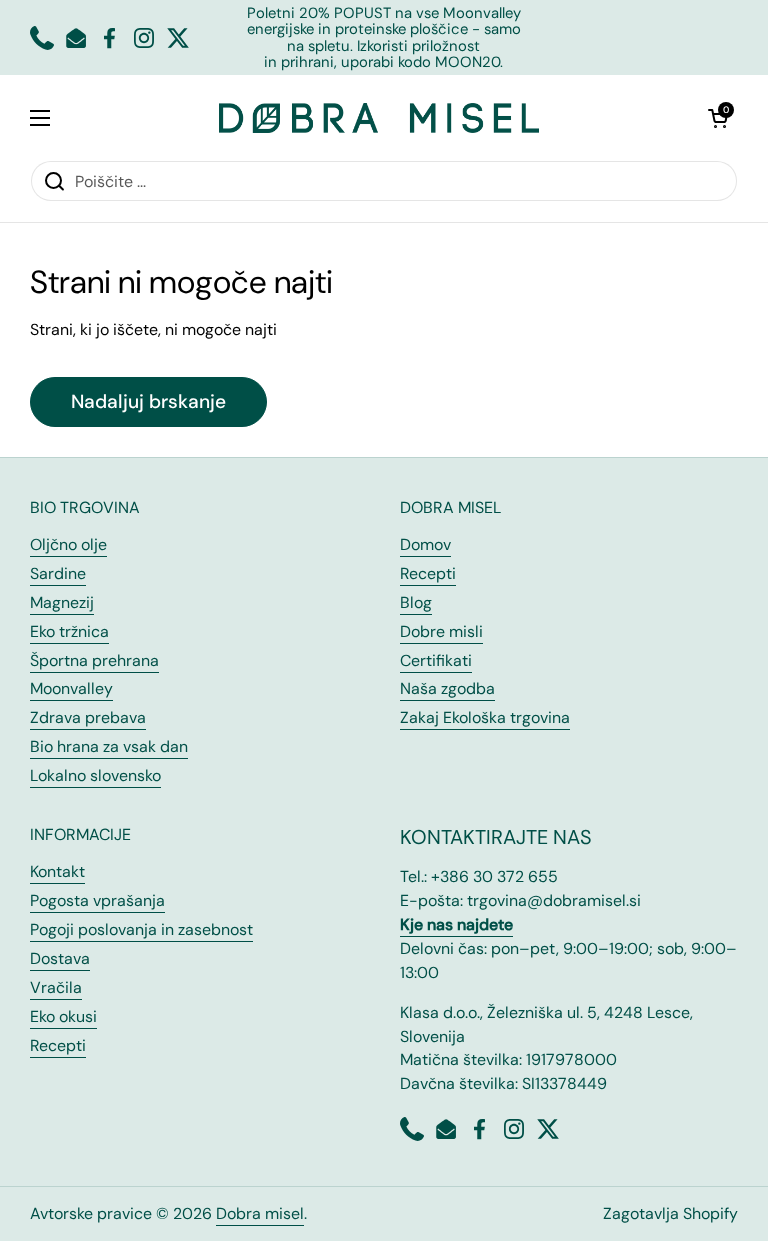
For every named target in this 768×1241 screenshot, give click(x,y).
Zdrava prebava (88, 717)
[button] (718, 118)
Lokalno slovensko (95, 775)
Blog (416, 602)
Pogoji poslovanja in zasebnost (141, 929)
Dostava (60, 958)
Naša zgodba (447, 688)
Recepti (428, 573)
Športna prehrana (94, 660)
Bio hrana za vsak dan (109, 746)
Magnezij (62, 602)
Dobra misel (260, 1213)
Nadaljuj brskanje (148, 401)
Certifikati (436, 660)
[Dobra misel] (379, 117)
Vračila (56, 987)
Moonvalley (71, 688)
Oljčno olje (68, 544)
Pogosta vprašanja (97, 900)
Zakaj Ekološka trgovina (485, 717)
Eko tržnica (69, 631)
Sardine (58, 573)
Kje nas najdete (456, 924)
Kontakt (57, 871)
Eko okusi (63, 1016)
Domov (425, 544)
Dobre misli (441, 631)
